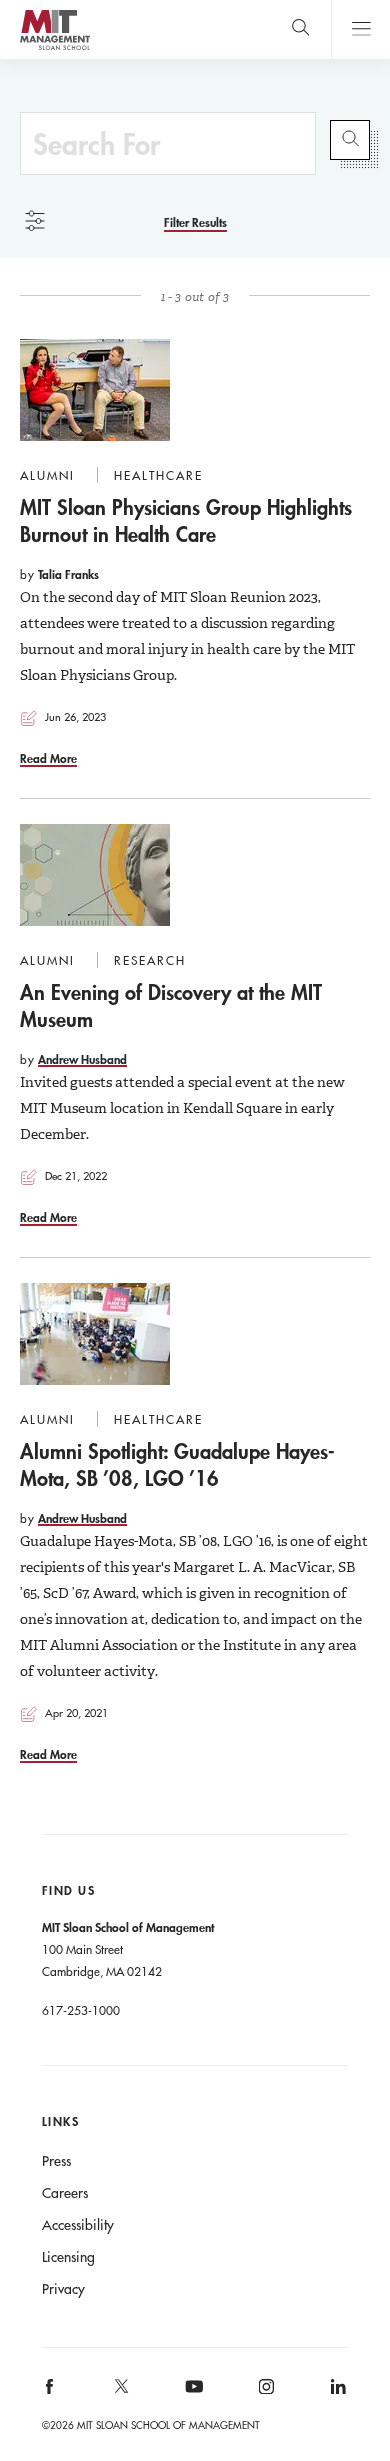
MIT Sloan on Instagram (264, 2392)
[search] (300, 29)
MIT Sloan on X (121, 2393)
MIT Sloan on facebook (50, 2392)
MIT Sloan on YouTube (191, 2397)
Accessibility (78, 2225)
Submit (350, 140)
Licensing (68, 2257)
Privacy (63, 2289)
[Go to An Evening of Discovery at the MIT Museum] (95, 875)
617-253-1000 (81, 2010)
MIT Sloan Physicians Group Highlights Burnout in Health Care (186, 520)
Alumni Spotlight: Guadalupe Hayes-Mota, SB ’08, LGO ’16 (177, 1464)
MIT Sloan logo (54, 49)
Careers (65, 2193)
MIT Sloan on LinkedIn (336, 2392)
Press (56, 2161)
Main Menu (360, 29)
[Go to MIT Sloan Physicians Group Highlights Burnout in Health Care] (95, 390)
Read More (48, 758)
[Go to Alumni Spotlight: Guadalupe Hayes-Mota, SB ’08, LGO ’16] (95, 1334)
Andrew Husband (82, 1059)
